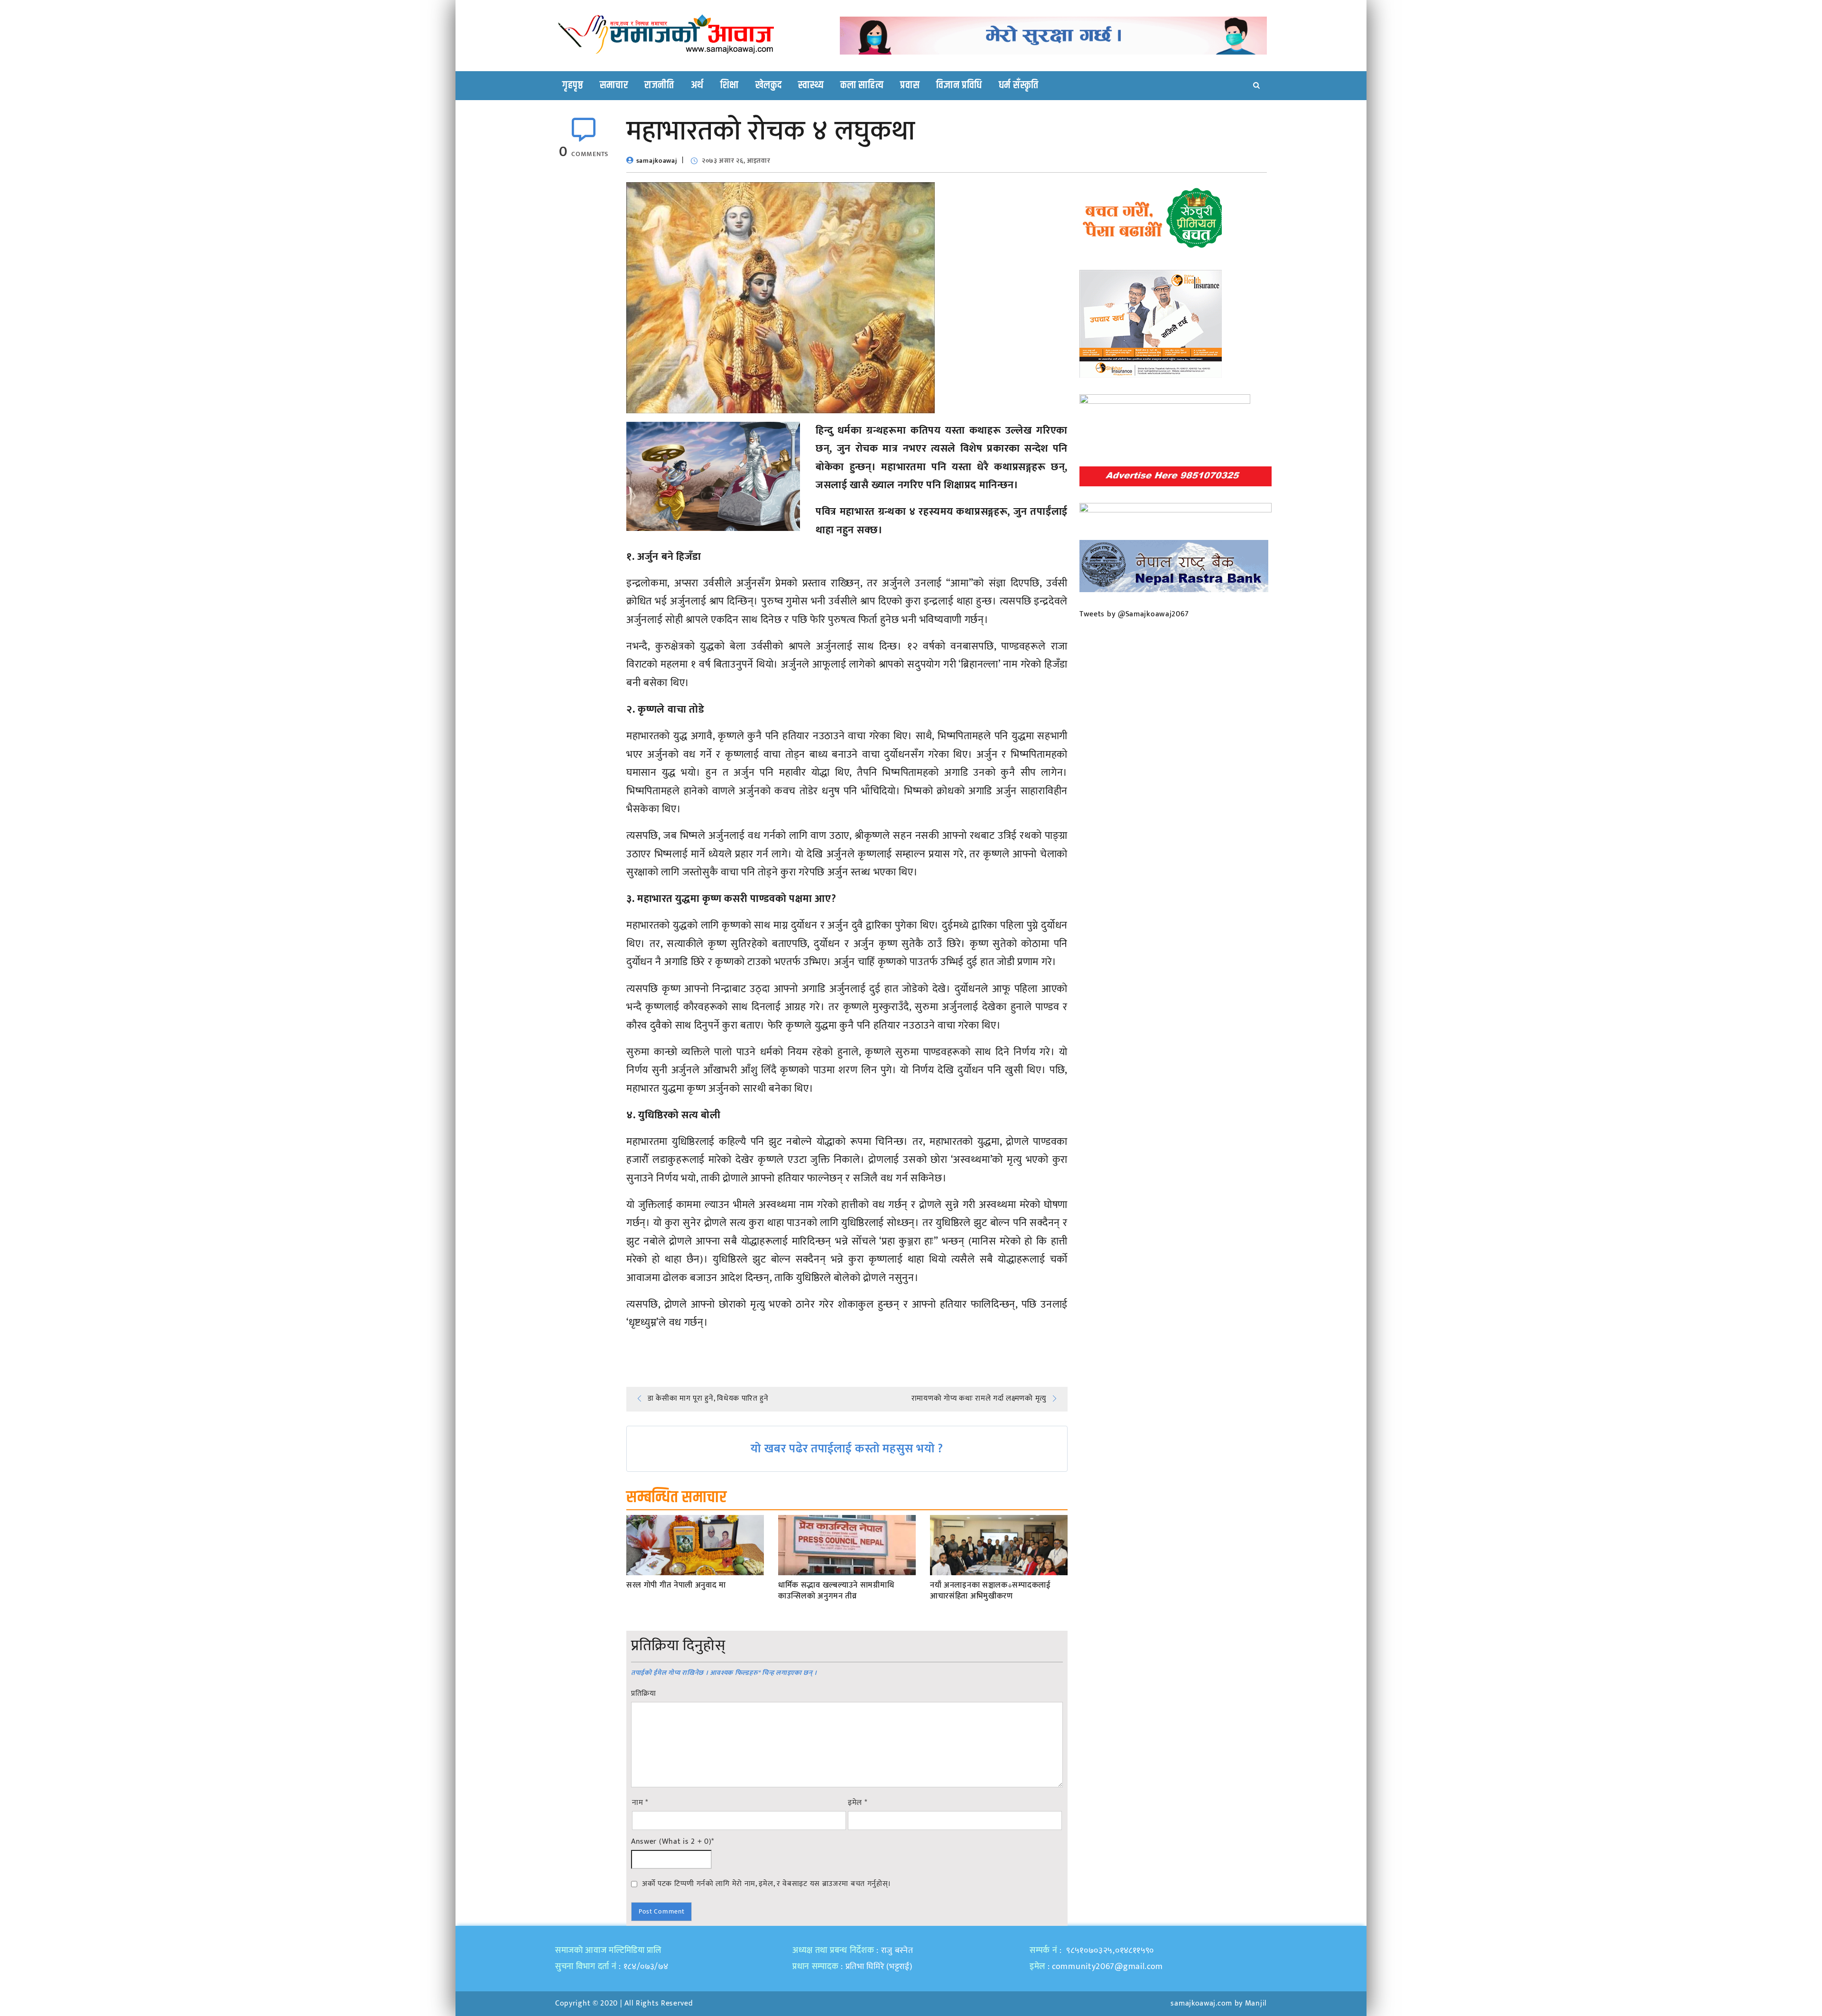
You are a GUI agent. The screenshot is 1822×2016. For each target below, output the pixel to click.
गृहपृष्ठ (573, 85)
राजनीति (659, 85)
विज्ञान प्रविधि (959, 85)
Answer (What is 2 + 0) (673, 1842)
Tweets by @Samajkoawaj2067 (1134, 614)
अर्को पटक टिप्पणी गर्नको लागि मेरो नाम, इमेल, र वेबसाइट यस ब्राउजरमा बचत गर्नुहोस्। (767, 1884)
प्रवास (910, 85)
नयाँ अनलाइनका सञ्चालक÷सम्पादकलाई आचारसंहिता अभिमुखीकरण (990, 1591)
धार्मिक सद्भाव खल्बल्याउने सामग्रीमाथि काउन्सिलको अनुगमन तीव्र (836, 1591)
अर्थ (697, 85)
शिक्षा (730, 85)
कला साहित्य (862, 85)
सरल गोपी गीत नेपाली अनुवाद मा (676, 1586)
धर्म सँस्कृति (1019, 85)
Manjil (1256, 2003)
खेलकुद (769, 85)
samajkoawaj (657, 161)
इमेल (858, 1803)
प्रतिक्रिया (644, 1694)
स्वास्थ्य (811, 85)
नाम (640, 1803)
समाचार (614, 85)
